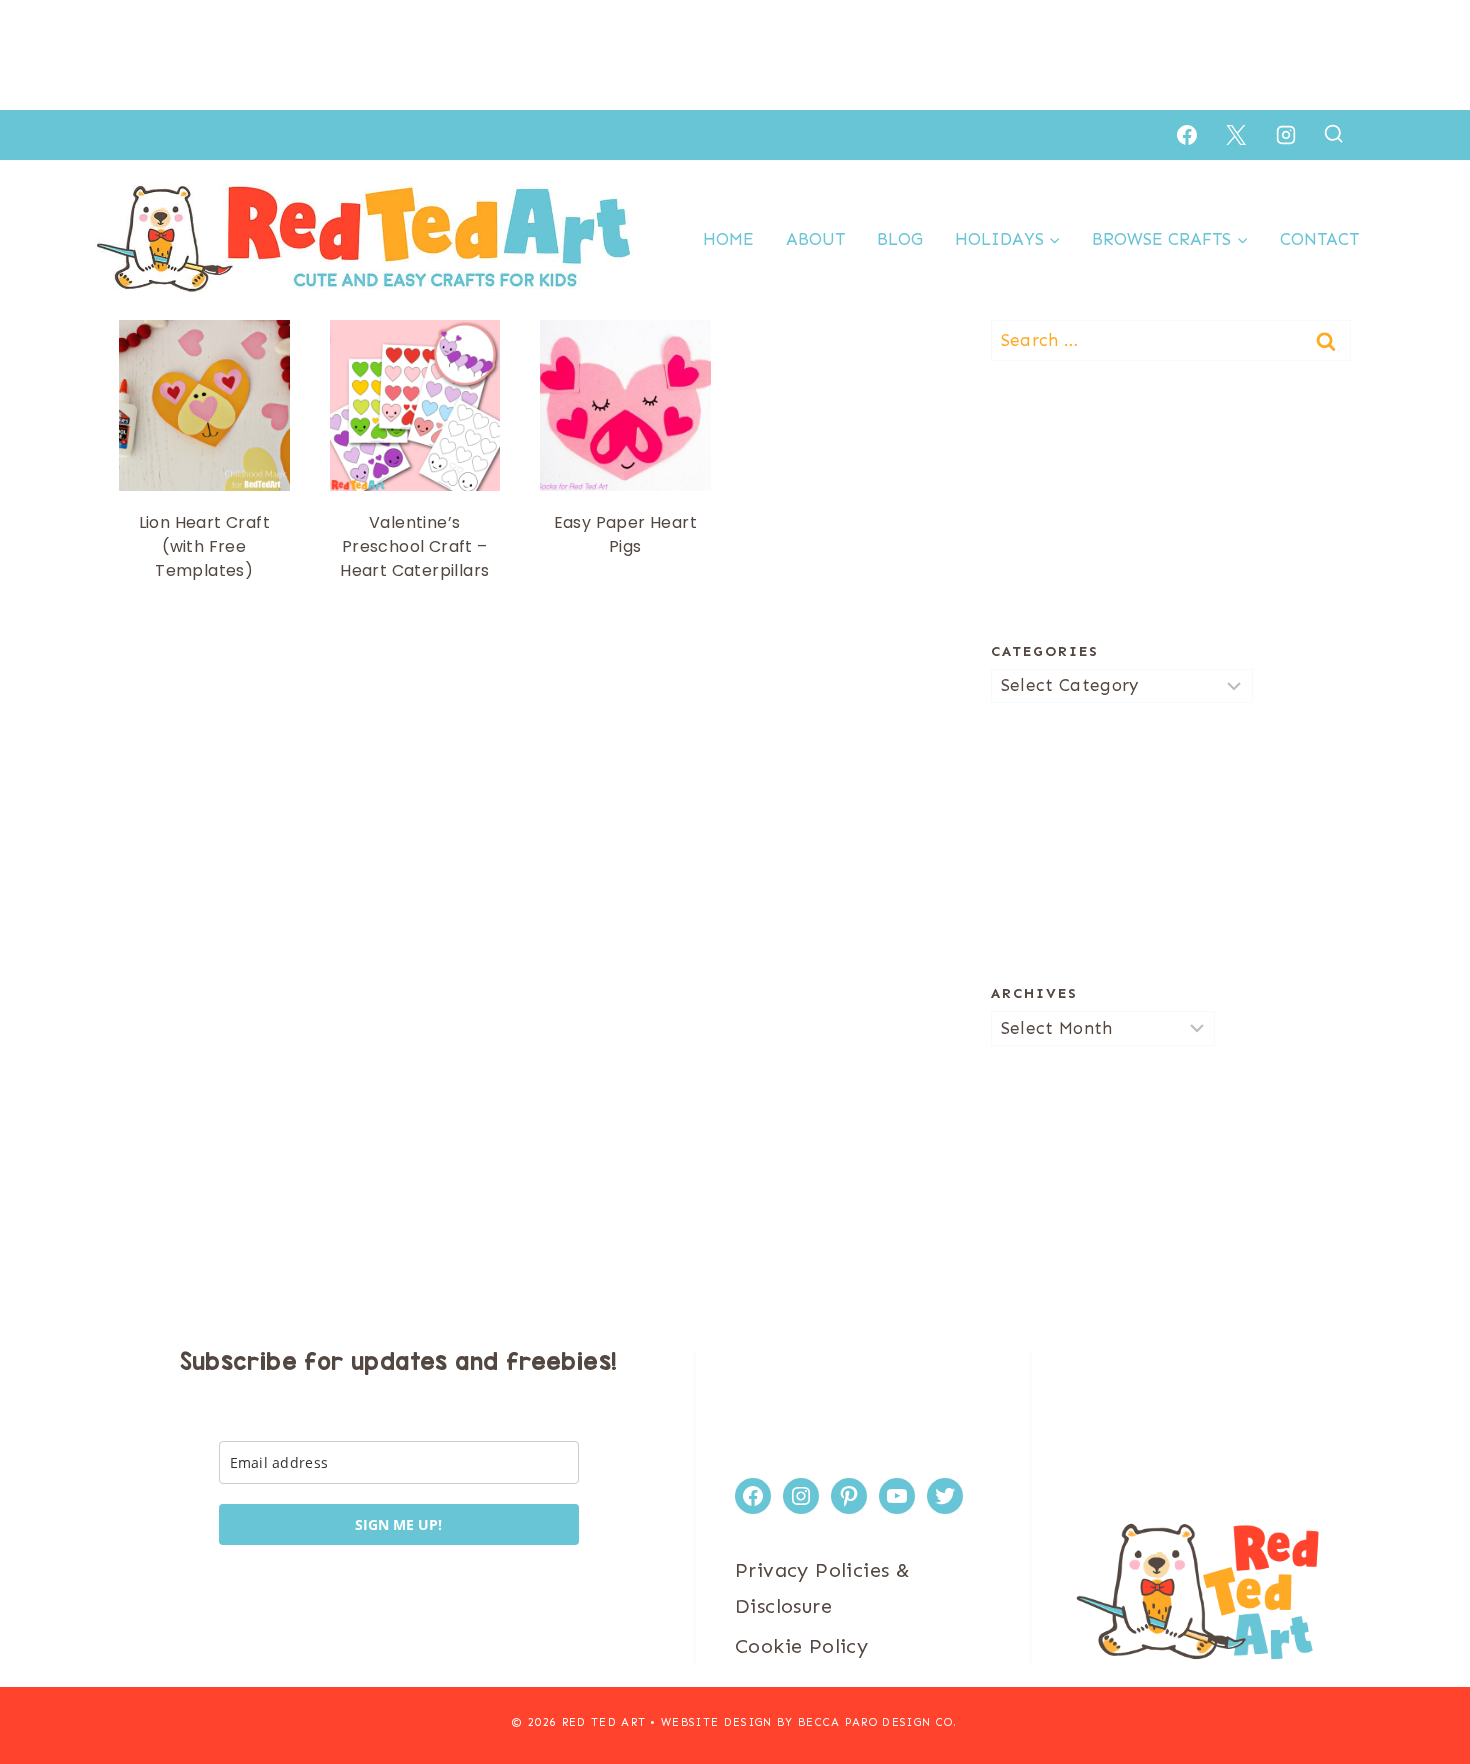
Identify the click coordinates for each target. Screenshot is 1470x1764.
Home (728, 239)
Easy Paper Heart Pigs (625, 534)
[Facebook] (1187, 135)
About (815, 239)
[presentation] (204, 405)
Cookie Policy (801, 1646)
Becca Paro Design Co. (878, 1722)
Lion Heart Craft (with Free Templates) (204, 546)
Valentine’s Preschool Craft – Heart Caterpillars (414, 546)
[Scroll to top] (1420, 1684)
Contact (1319, 239)
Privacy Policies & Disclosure (822, 1588)
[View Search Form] (1333, 134)
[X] (1236, 135)
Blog (900, 239)
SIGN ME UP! (398, 1524)
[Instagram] (1286, 135)
